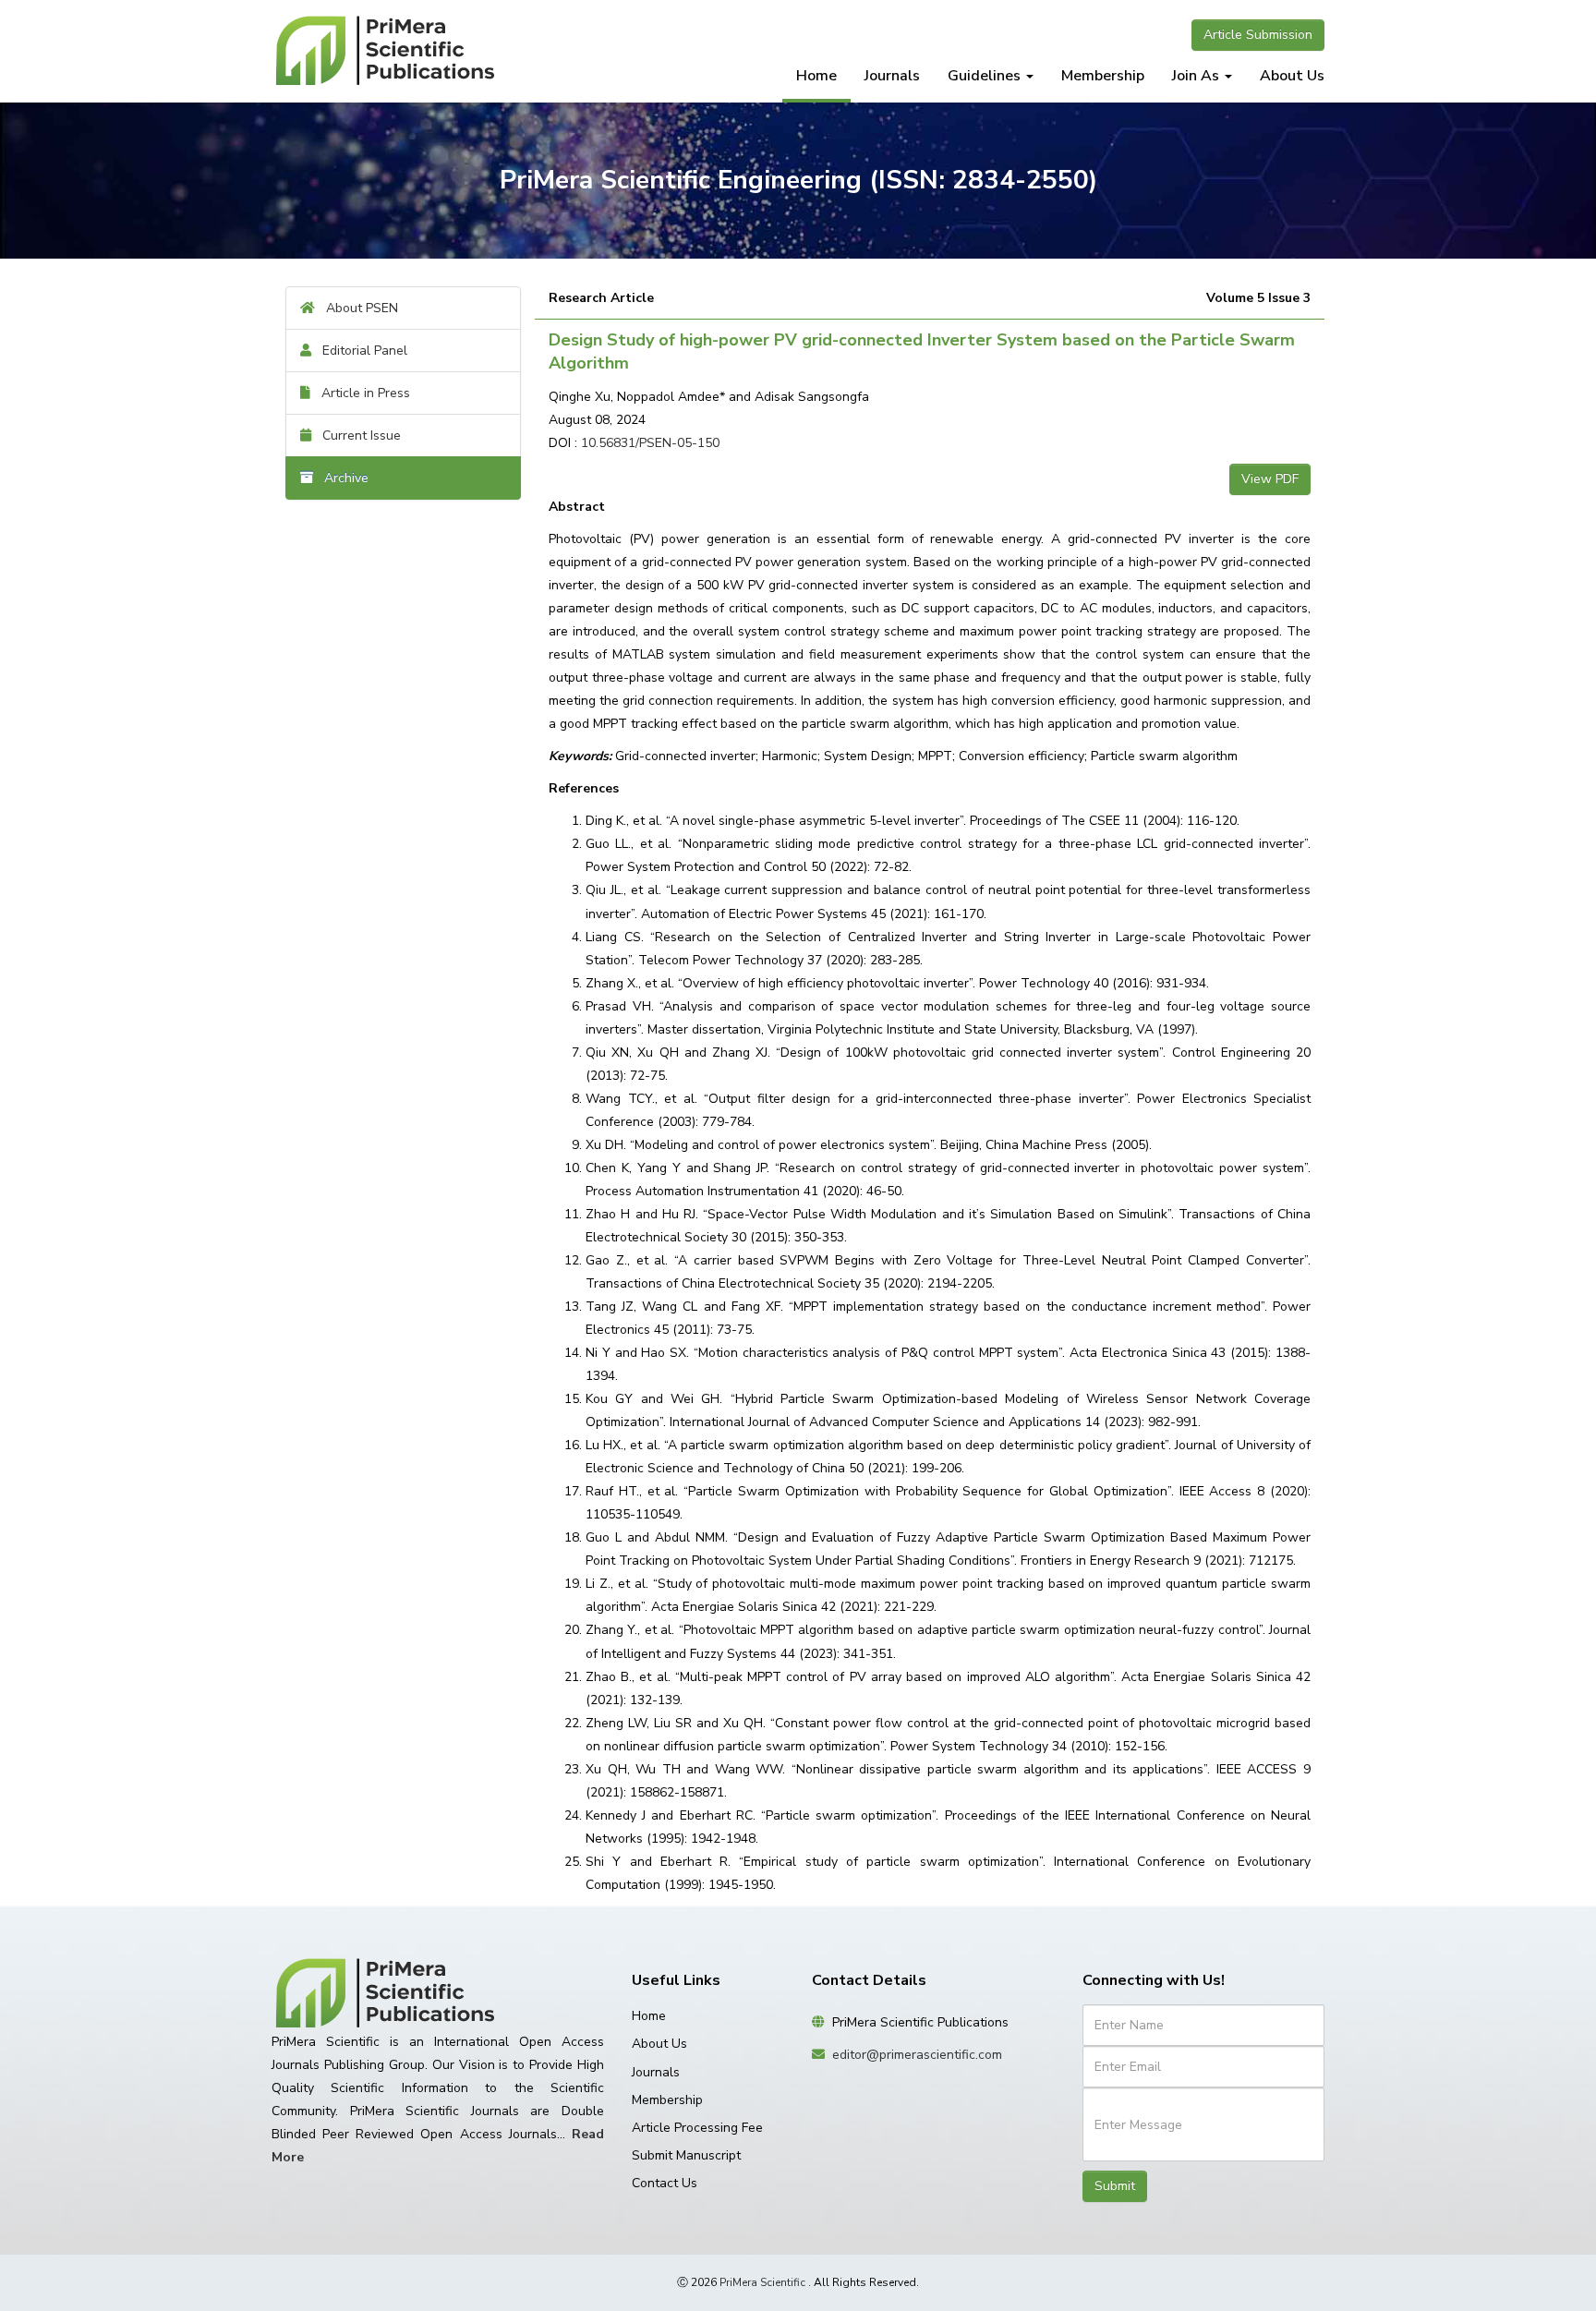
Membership (1103, 76)
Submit (1115, 2186)
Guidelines (986, 76)
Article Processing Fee (697, 2128)
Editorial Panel (359, 351)
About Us (1292, 76)
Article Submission (1258, 35)
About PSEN (357, 308)
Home (816, 76)
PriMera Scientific (762, 2282)
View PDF (1270, 479)
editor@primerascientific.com (917, 2055)
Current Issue (356, 436)
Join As (1197, 76)
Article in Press (360, 393)
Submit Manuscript (686, 2155)
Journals (892, 76)
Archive (341, 478)
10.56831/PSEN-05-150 (650, 443)
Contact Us (665, 2183)
